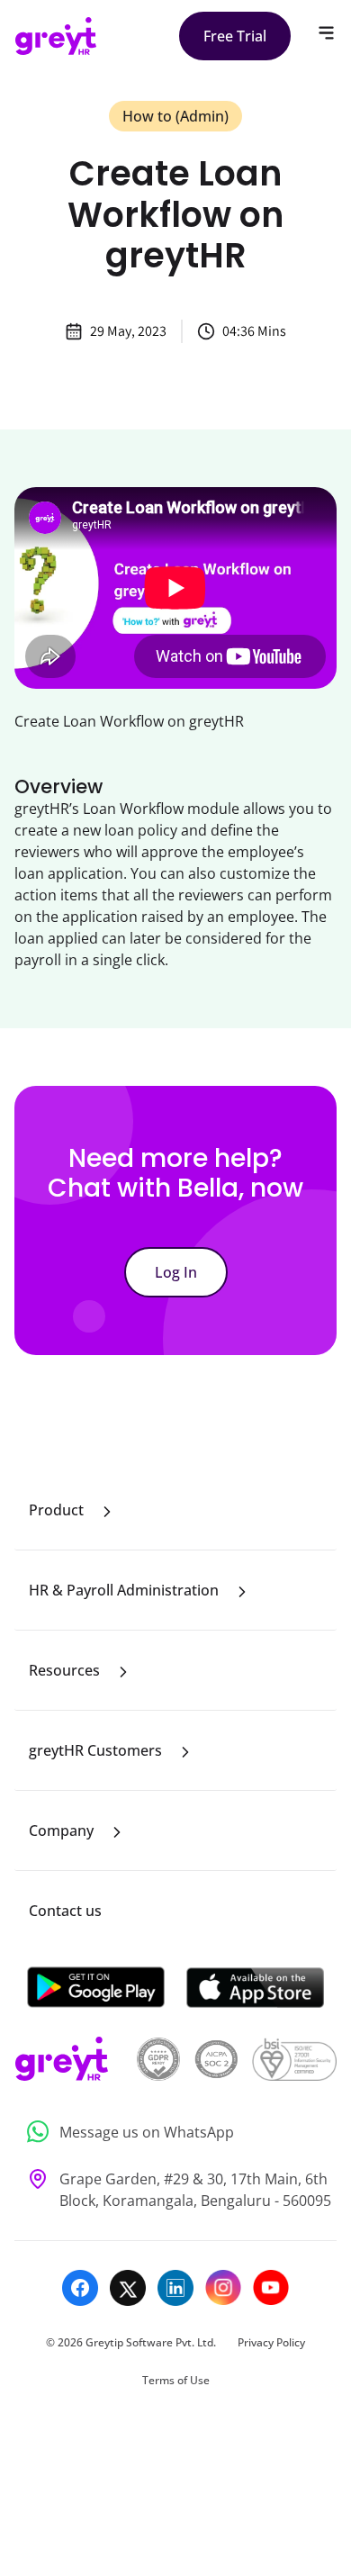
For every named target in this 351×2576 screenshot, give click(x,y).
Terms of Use (176, 2380)
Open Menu (326, 33)
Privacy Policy (271, 2342)
